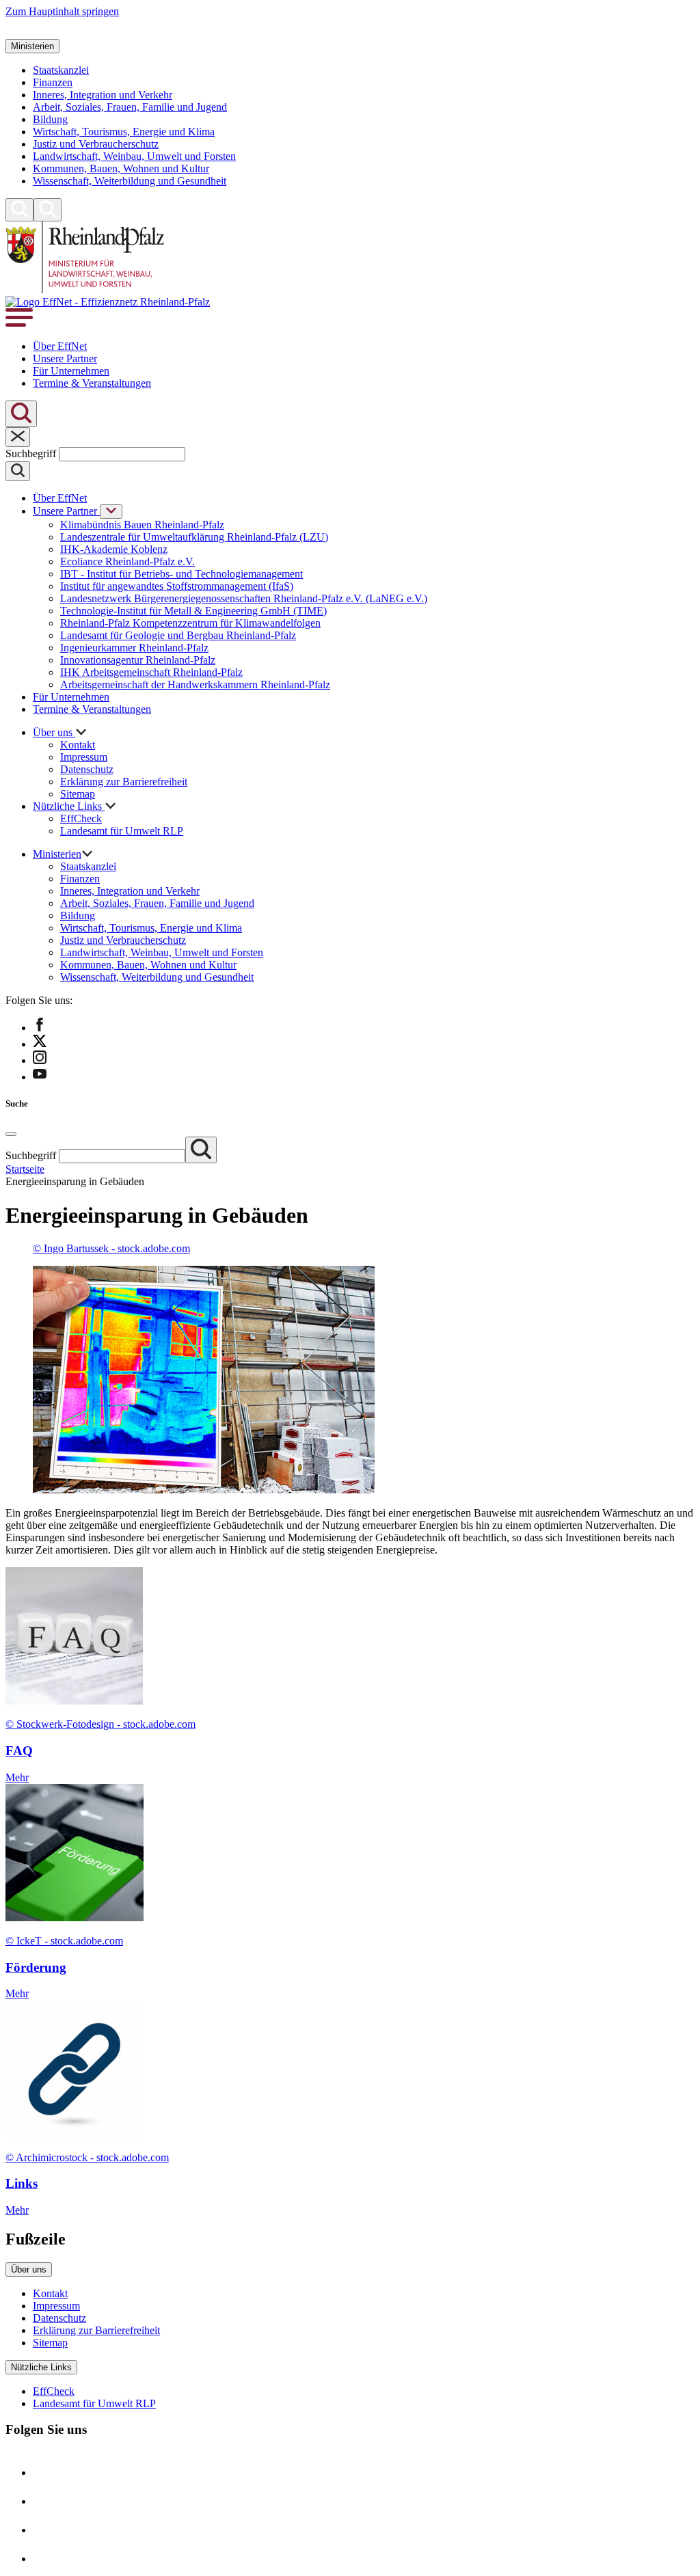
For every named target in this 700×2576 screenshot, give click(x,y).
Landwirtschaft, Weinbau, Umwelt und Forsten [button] (134, 156)
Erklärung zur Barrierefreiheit (124, 782)
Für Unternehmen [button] (71, 371)
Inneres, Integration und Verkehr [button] (103, 95)
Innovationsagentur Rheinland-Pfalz (138, 660)
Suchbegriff (32, 453)
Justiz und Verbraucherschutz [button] (96, 144)
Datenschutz (87, 769)
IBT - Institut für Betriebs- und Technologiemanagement (181, 574)
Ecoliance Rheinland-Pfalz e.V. (127, 561)
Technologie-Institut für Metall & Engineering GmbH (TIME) (193, 611)
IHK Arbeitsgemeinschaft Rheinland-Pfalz (151, 672)
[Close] (11, 1134)
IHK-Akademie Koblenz (114, 549)
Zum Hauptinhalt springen (62, 11)
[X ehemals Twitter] (46, 2501)
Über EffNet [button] (60, 346)
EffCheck (81, 818)
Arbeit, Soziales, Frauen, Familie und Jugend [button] (130, 107)
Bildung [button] (50, 119)
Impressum (84, 757)
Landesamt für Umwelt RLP (122, 831)
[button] (19, 32)
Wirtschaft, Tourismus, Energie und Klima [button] (124, 132)
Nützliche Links (41, 2367)
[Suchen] (19, 210)
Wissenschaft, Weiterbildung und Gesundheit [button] (130, 181)
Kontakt (78, 745)
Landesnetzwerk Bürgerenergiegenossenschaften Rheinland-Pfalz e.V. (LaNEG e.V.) (244, 598)
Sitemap (78, 794)
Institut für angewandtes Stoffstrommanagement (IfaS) (177, 586)
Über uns (29, 2269)
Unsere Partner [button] (65, 358)
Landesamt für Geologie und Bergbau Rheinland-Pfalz (178, 635)
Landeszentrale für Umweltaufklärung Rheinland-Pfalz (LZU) (194, 537)
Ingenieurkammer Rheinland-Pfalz (134, 648)
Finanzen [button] (53, 82)
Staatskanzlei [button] (61, 70)
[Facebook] (46, 2472)
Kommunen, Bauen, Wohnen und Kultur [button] (121, 168)
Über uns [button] (54, 732)
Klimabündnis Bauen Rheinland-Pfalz (142, 525)
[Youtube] (46, 2559)
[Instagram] (46, 2530)
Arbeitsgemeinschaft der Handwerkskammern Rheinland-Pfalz (195, 684)
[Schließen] (18, 437)
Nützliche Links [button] (69, 806)
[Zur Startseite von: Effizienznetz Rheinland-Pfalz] (85, 289)
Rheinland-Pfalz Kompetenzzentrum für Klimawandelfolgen (190, 623)
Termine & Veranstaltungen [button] (92, 383)
